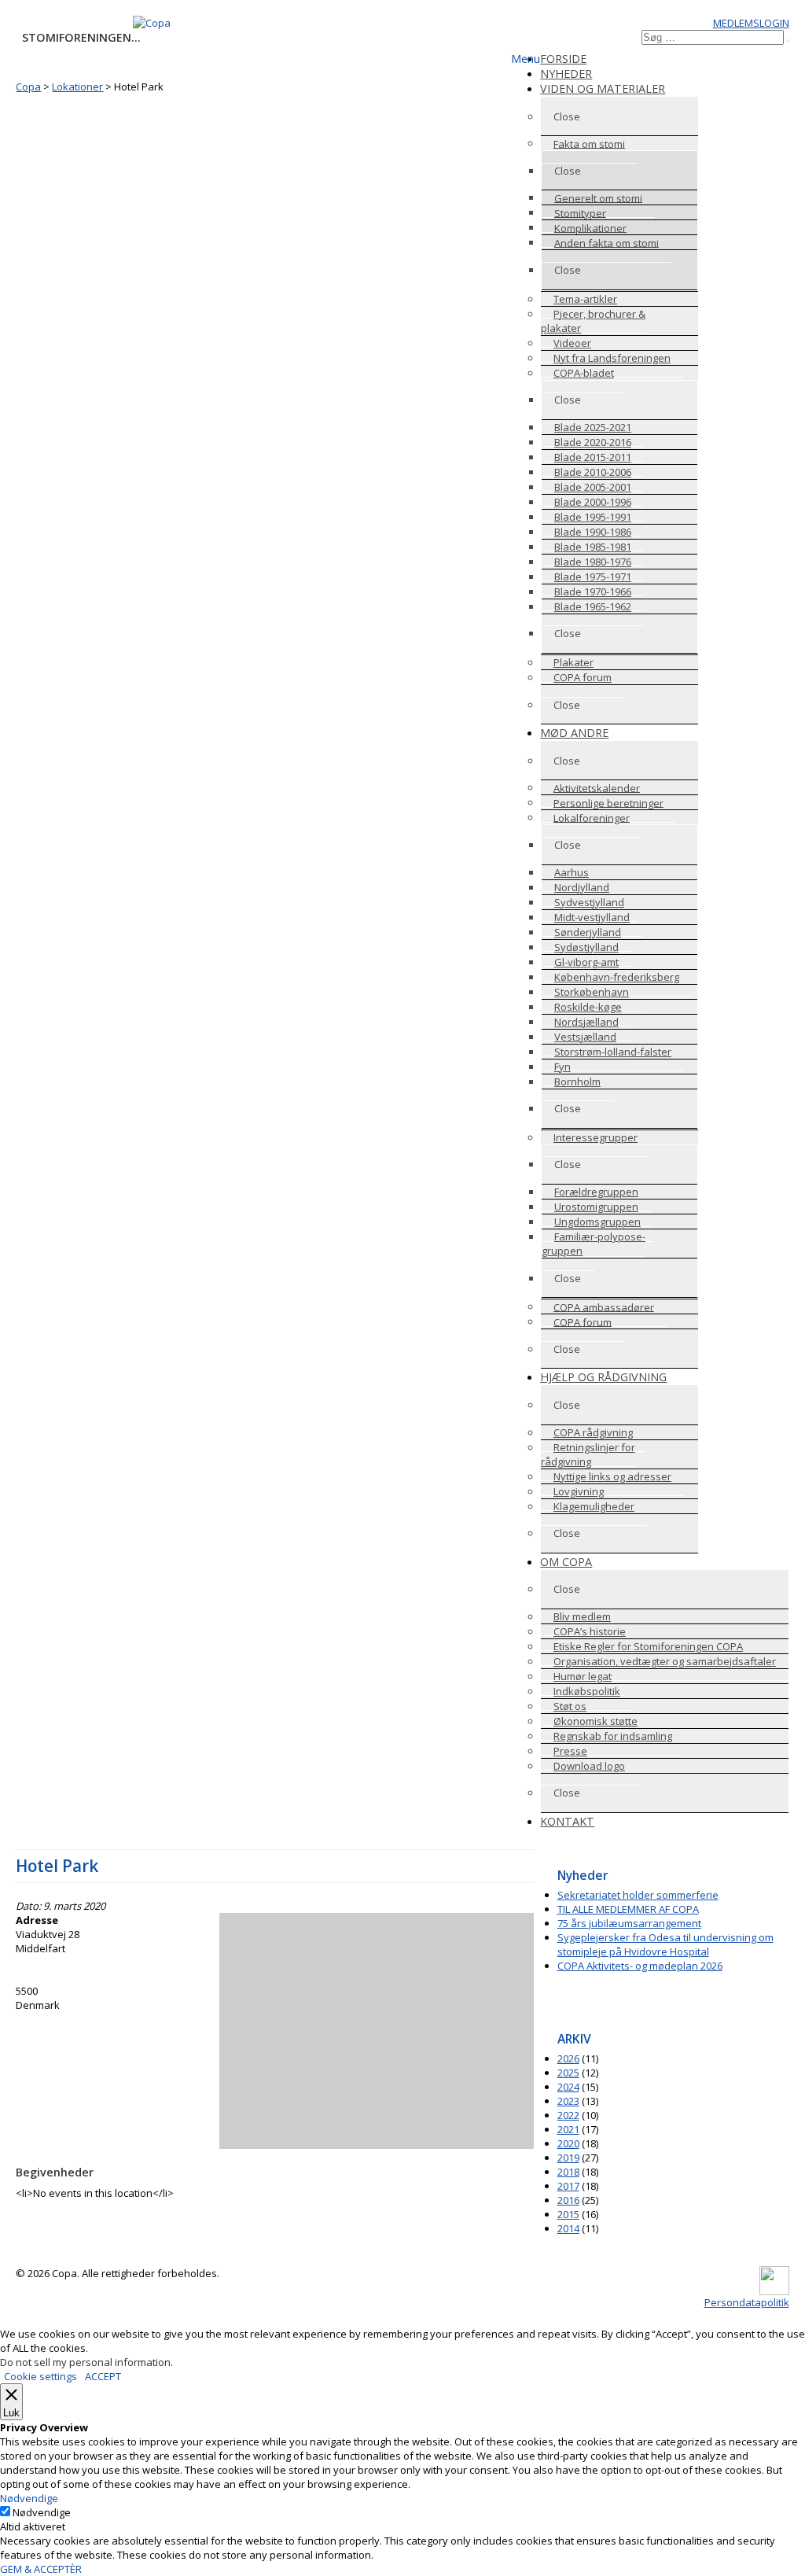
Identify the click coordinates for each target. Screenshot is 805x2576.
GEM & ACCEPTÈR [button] (41, 2569)
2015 (568, 2214)
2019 (568, 2158)
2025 (568, 2073)
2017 (568, 2186)
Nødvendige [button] (29, 2498)
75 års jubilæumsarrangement (629, 1923)
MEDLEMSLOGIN (751, 23)
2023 (568, 2101)
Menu (526, 59)
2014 (568, 2228)
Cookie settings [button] (40, 2376)
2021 (568, 2129)
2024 (568, 2087)
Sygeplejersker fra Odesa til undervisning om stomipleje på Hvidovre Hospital (665, 1944)
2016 (568, 2200)
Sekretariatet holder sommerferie (638, 1895)
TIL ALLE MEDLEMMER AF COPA (628, 1909)
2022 (568, 2115)
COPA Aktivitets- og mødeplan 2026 (640, 1966)
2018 (568, 2172)
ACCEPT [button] (103, 2376)
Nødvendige (42, 2512)
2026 (568, 2058)
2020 (568, 2143)
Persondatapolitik (747, 2302)
